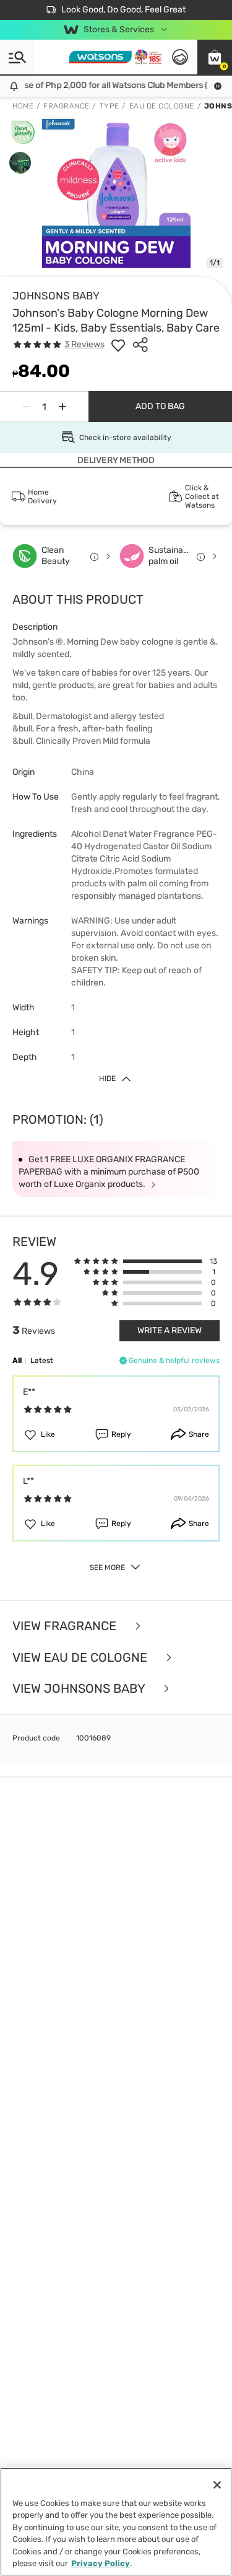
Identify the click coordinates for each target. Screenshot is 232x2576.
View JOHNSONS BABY (80, 1689)
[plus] (62, 407)
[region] (116, 2522)
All (17, 1361)
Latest (42, 1361)
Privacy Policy (101, 2563)
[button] (215, 57)
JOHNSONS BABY (56, 296)
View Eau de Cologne (81, 1658)
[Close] (217, 2485)
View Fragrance (66, 1626)
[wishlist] (118, 345)
